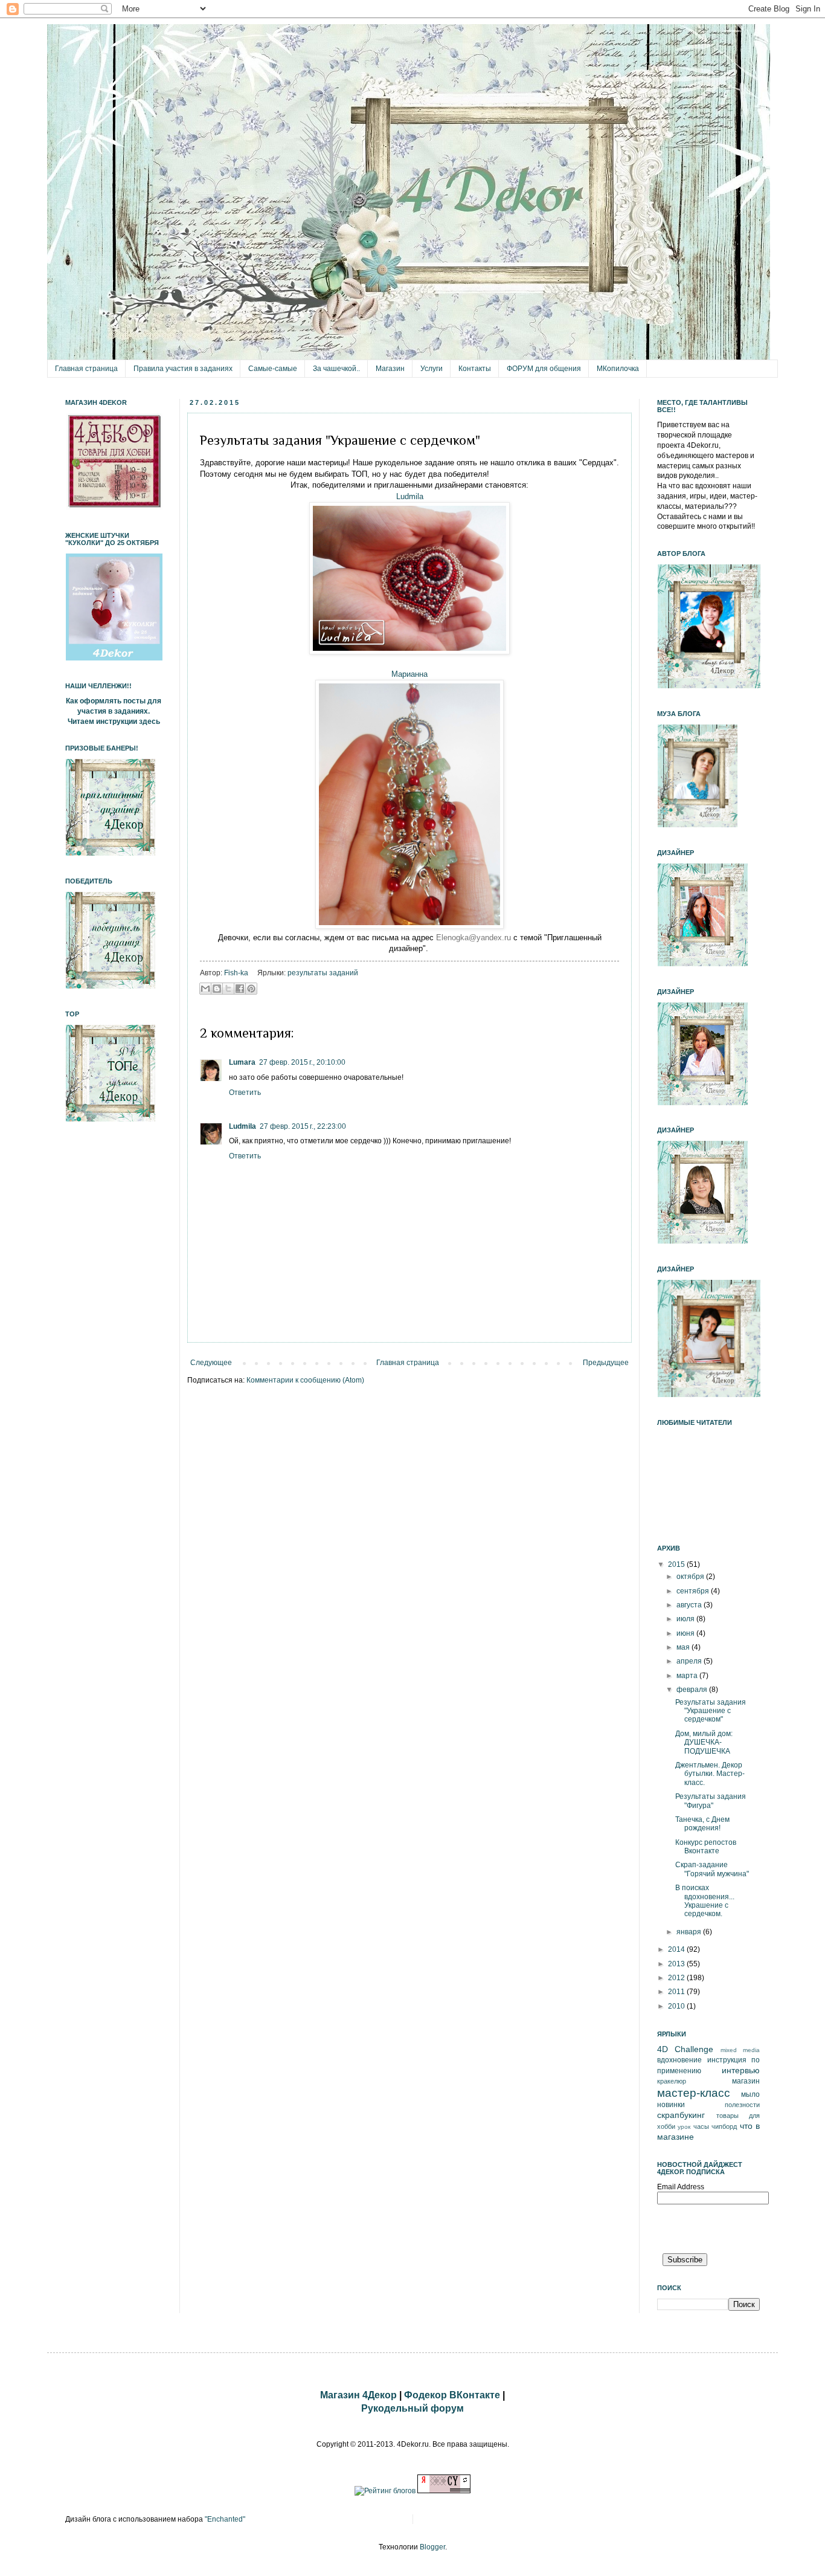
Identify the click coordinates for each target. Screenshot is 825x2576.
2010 (677, 2006)
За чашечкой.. (336, 369)
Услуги (432, 369)
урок (684, 2127)
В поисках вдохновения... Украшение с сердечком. (705, 1901)
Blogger (432, 2547)
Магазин (390, 369)
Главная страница (86, 369)
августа (690, 1605)
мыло (750, 2094)
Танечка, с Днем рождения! (702, 1824)
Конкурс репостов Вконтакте (706, 1847)
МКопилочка (618, 369)
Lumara (242, 1062)
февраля (693, 1690)
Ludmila (410, 496)
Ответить (245, 1093)
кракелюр (672, 2081)
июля (686, 1619)
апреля (690, 1661)
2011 (677, 1992)
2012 (677, 1978)
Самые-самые (273, 369)
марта (688, 1676)
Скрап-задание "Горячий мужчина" (712, 1869)
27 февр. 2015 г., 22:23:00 (303, 1126)
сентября (694, 1591)
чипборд (724, 2126)
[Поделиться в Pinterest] (251, 989)
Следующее (211, 1363)
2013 (677, 1964)
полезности (742, 2105)
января (690, 1932)
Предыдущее (606, 1363)
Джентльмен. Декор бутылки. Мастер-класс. (710, 1774)
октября (691, 1577)
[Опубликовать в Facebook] (240, 989)
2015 (677, 1564)
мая (684, 1647)
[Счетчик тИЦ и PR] (444, 2491)
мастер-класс (694, 2093)
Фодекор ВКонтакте (452, 2395)
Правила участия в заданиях (183, 369)
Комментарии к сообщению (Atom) (305, 1380)
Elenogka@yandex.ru (473, 938)
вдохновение (679, 2060)
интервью (741, 2070)
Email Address (681, 2187)
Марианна (409, 674)
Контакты (475, 369)
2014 (677, 1949)
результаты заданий (323, 973)
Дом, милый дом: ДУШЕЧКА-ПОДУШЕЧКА (704, 1742)
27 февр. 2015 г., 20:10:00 (302, 1062)
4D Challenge (685, 2049)
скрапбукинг (681, 2115)
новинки (671, 2105)
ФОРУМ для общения (544, 369)
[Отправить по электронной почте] (205, 989)
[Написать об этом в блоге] (217, 989)
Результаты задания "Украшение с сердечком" (711, 1711)
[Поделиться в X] (228, 989)
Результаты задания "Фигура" (711, 1801)
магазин (746, 2081)
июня (686, 1633)
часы (701, 2126)
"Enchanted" (225, 2519)
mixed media (740, 2050)
